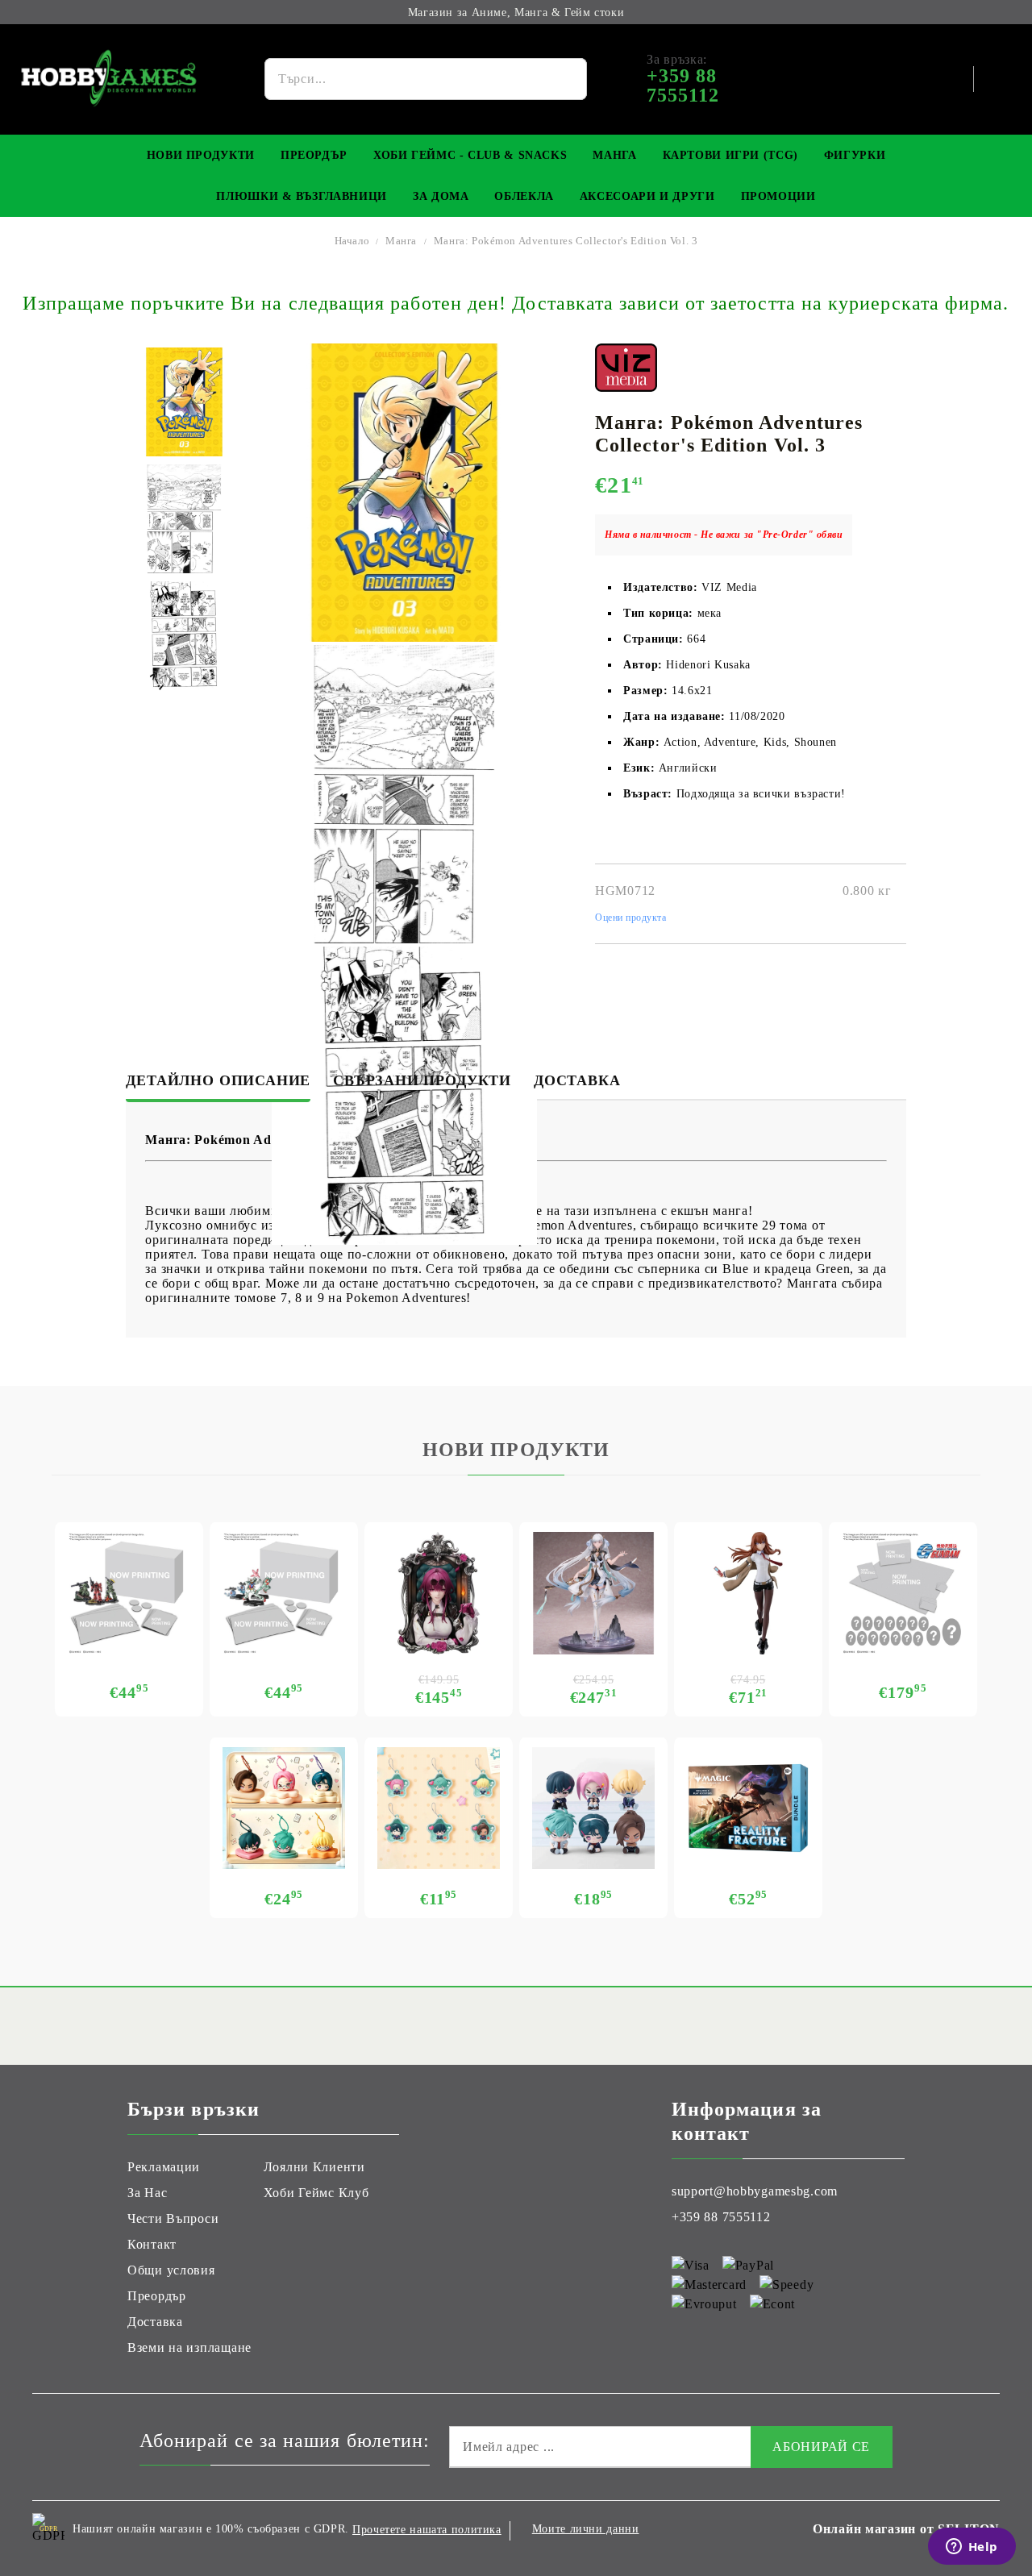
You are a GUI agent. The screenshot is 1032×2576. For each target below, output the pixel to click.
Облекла (524, 196)
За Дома (441, 196)
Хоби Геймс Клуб (316, 2193)
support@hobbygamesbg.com (755, 2191)
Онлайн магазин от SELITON (906, 2529)
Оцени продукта (631, 918)
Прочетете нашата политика (427, 2530)
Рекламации (164, 2167)
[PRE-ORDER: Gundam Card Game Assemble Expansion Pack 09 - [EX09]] (284, 1593)
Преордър (314, 155)
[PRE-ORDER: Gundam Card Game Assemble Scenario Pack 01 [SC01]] (129, 1593)
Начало (352, 241)
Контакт (152, 2244)
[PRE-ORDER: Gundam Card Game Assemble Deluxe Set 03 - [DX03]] (903, 1593)
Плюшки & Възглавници (302, 196)
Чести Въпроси (173, 2218)
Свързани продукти (422, 1080)
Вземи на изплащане (189, 2347)
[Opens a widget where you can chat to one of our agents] (972, 2548)
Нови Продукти (201, 155)
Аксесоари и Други (647, 196)
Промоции (778, 196)
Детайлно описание (218, 1080)
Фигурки (855, 155)
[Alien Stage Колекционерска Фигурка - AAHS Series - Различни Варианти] (593, 1808)
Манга (614, 155)
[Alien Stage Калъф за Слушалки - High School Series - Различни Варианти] (284, 1808)
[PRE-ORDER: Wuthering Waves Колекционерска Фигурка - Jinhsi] (593, 1593)
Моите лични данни (586, 2529)
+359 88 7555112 (721, 2217)
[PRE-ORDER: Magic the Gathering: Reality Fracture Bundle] (748, 1808)
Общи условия (171, 2270)
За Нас (147, 2193)
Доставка (577, 1080)
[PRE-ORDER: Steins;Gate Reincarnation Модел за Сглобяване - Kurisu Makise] (748, 1593)
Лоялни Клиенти (314, 2167)
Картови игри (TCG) (730, 155)
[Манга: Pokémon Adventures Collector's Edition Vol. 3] (184, 402)
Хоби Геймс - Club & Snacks (470, 155)
